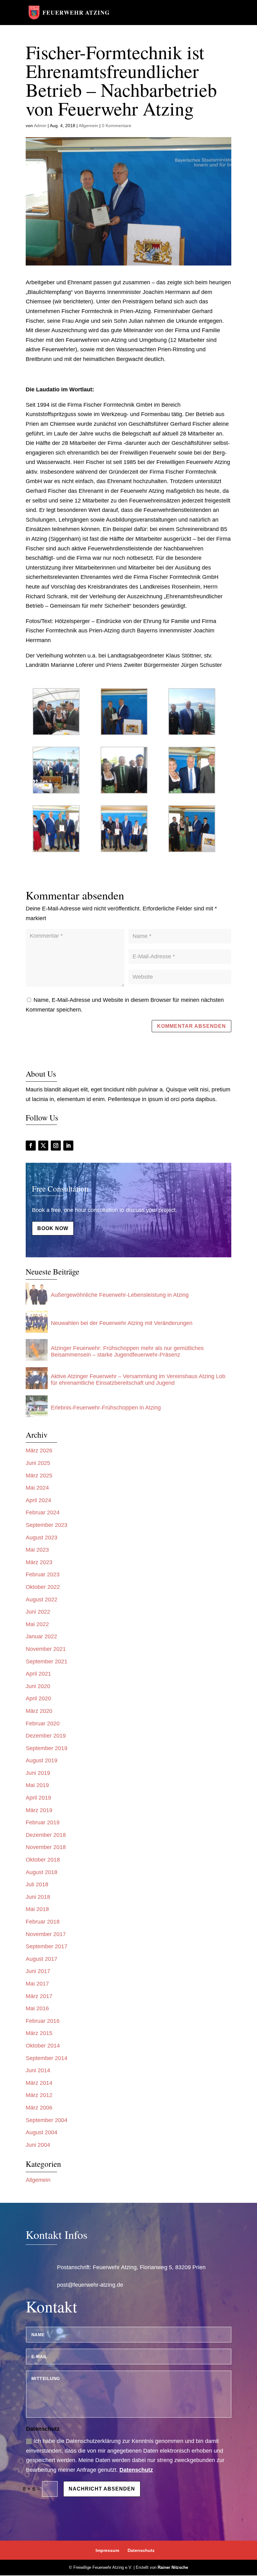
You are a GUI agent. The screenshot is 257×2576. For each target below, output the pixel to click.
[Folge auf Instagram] (56, 1146)
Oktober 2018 (43, 1860)
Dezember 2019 (46, 1736)
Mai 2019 (37, 1785)
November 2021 (46, 1649)
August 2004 (42, 2132)
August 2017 (42, 1959)
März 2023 (39, 1562)
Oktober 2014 (43, 2046)
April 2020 (38, 1698)
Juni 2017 (38, 1971)
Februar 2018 (43, 1922)
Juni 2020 (38, 1686)
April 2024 (38, 1500)
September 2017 (47, 1946)
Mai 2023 (37, 1550)
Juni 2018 (38, 1897)
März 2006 (39, 2108)
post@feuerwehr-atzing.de (90, 2285)
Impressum (107, 2550)
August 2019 (42, 1760)
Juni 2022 (38, 1612)
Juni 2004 (38, 2145)
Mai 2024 (37, 1488)
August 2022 (42, 1600)
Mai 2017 (37, 1984)
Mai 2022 (37, 1624)
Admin (40, 126)
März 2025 (39, 1476)
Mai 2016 (37, 2008)
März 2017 (39, 1996)
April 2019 (38, 1798)
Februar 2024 (43, 1512)
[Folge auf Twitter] (43, 1146)
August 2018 (42, 1872)
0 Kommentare (117, 126)
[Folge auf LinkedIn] (68, 1146)
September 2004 (47, 2120)
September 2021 (47, 1662)
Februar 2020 (43, 1723)
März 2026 (39, 1450)
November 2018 (46, 1847)
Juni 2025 (38, 1463)
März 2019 (39, 1810)
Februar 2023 (43, 1574)
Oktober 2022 (43, 1587)
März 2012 (39, 2095)
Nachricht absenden (102, 2489)
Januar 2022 (41, 1636)
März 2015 (39, 2033)
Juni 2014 (38, 2070)
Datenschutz (136, 2470)
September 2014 (47, 2058)
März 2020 (39, 1711)
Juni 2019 (38, 1773)
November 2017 (46, 1934)
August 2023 (42, 1538)
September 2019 (47, 1748)
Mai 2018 (37, 1909)
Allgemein (88, 126)
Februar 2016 (43, 2021)
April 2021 (38, 1674)
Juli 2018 (37, 1884)
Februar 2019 (43, 1822)
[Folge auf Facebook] (31, 1146)
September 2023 (47, 1525)
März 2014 (39, 2083)
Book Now (53, 1228)
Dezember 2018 (46, 1835)
